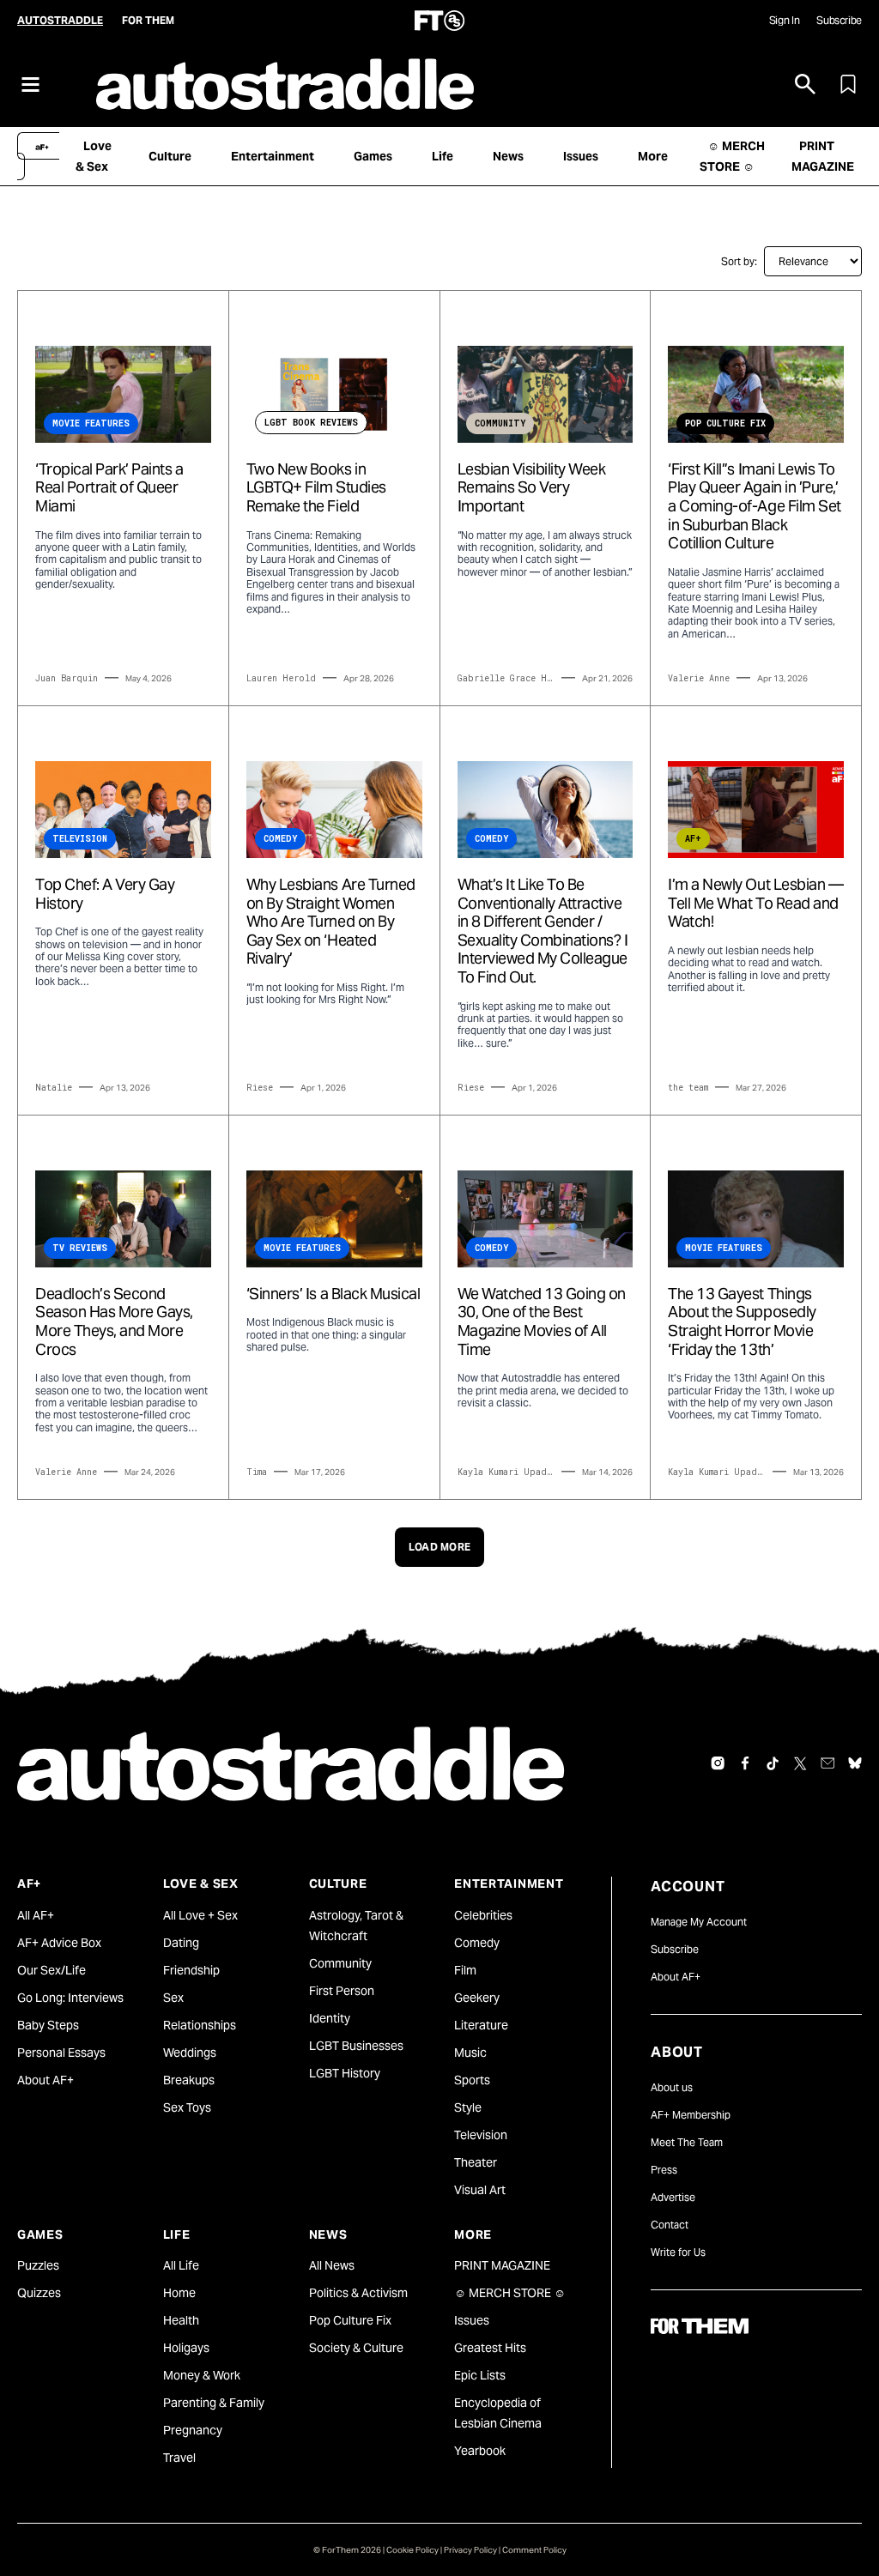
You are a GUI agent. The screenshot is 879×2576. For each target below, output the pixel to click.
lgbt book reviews (311, 423)
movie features (91, 423)
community (500, 423)
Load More (440, 1547)
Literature (481, 2025)
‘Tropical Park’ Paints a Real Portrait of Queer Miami (109, 488)
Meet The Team (687, 2142)
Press (664, 2170)
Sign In (784, 20)
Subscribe (839, 20)
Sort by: (739, 261)
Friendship (191, 1970)
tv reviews (80, 1248)
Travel (179, 2458)
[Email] (827, 1763)
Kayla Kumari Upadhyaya (515, 1472)
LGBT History (345, 2073)
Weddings (190, 2053)
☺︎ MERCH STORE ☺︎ (510, 2293)
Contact (670, 2225)
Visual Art (480, 2190)
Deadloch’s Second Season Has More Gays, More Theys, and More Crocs (114, 1321)
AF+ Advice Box (59, 1943)
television (80, 839)
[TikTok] (773, 1763)
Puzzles (38, 2265)
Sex (173, 1998)
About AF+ (45, 2080)
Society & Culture (356, 2348)
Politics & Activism (358, 2293)
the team (688, 1088)
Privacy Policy (470, 2550)
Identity (330, 2018)
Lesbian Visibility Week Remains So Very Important (532, 488)
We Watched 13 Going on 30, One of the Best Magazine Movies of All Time (542, 1321)
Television (481, 2135)
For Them (148, 20)
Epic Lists (480, 2375)
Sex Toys (187, 2107)
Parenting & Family (214, 2403)
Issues (472, 2320)
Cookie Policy (412, 2550)
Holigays (186, 2348)
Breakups (189, 2080)
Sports (472, 2080)
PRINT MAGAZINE (502, 2265)
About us (672, 2087)
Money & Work (202, 2375)
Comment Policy (534, 2550)
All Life (181, 2265)
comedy (280, 839)
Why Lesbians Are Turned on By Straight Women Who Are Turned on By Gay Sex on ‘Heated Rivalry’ (331, 922)
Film (465, 1970)
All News (332, 2265)
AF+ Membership (691, 2115)
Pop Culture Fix (350, 2320)
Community (340, 1963)
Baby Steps (48, 2025)
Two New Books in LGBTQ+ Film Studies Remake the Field (316, 488)
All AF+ (36, 1915)
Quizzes (39, 2293)
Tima (257, 1472)
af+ (693, 839)
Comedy (477, 1943)
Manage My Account (699, 1922)
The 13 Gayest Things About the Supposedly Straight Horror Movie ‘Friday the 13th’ (742, 1321)
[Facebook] (745, 1763)
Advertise (673, 2197)
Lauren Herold (281, 678)
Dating (181, 1943)
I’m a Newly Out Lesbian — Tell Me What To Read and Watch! (755, 903)
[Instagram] (718, 1763)
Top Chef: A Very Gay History (105, 894)
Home (179, 2293)
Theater (476, 2162)
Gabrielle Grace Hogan (513, 678)
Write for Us (678, 2252)
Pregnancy (193, 2430)
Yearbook (480, 2451)
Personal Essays (61, 2053)
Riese (260, 1088)
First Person (342, 1991)
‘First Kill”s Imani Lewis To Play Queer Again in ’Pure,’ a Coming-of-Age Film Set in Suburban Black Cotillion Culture (754, 506)
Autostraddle (60, 20)
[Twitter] (800, 1763)
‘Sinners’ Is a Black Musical (333, 1294)
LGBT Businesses (356, 2046)
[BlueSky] (855, 1763)
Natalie (54, 1088)
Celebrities (483, 1915)
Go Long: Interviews (70, 1998)
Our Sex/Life (52, 1970)
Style (468, 2107)
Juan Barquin (67, 678)
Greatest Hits (490, 2348)
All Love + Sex (200, 1915)
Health (181, 2320)
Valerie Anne (699, 678)
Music (470, 2053)
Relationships (200, 2025)
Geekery (477, 1998)
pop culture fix (725, 423)
